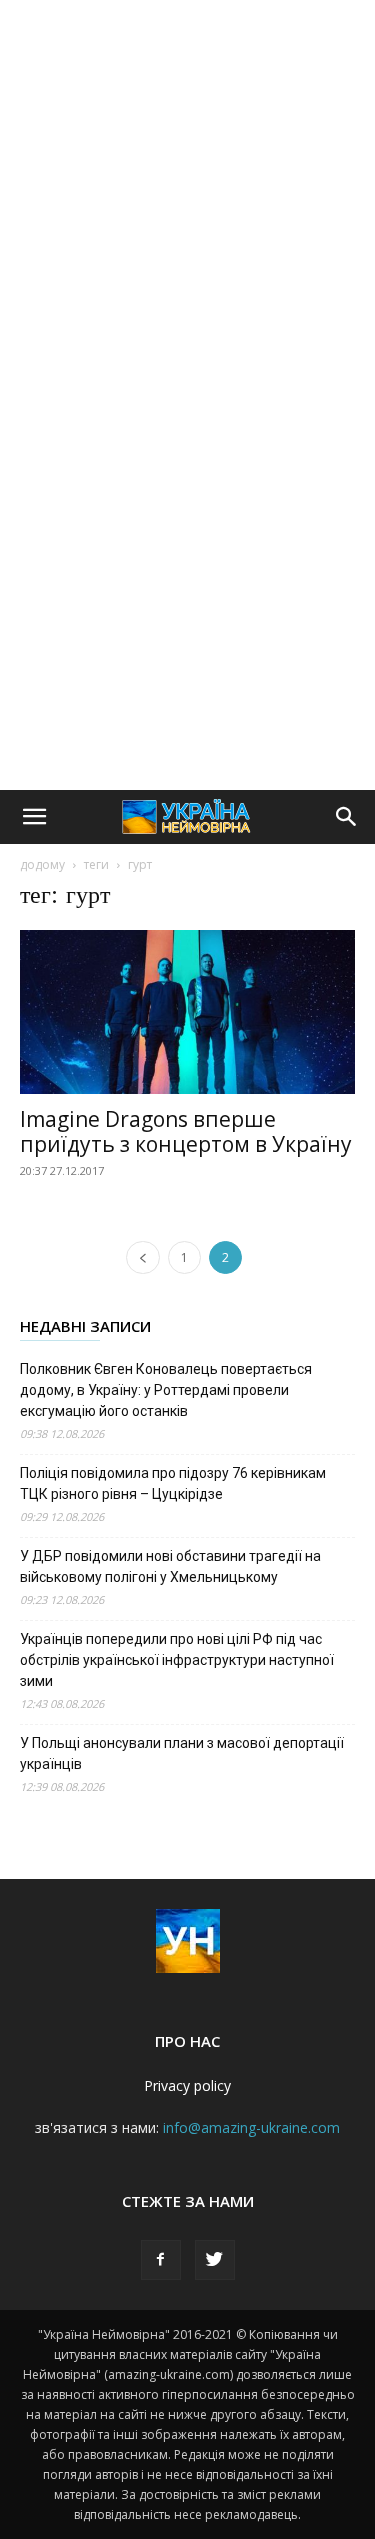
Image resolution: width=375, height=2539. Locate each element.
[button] (34, 817)
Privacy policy (187, 2085)
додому (42, 864)
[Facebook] (161, 2260)
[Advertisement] (187, 197)
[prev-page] (143, 1257)
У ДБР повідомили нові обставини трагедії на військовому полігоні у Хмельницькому (170, 1566)
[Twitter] (215, 2260)
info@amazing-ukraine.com (251, 2127)
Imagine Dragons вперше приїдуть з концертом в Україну (186, 1131)
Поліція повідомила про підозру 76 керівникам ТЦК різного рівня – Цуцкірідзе (173, 1483)
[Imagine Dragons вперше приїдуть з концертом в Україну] (187, 1012)
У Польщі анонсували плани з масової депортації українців (182, 1753)
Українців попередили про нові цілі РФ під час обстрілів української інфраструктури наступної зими (177, 1660)
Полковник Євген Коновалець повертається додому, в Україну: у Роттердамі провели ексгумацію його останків (166, 1390)
